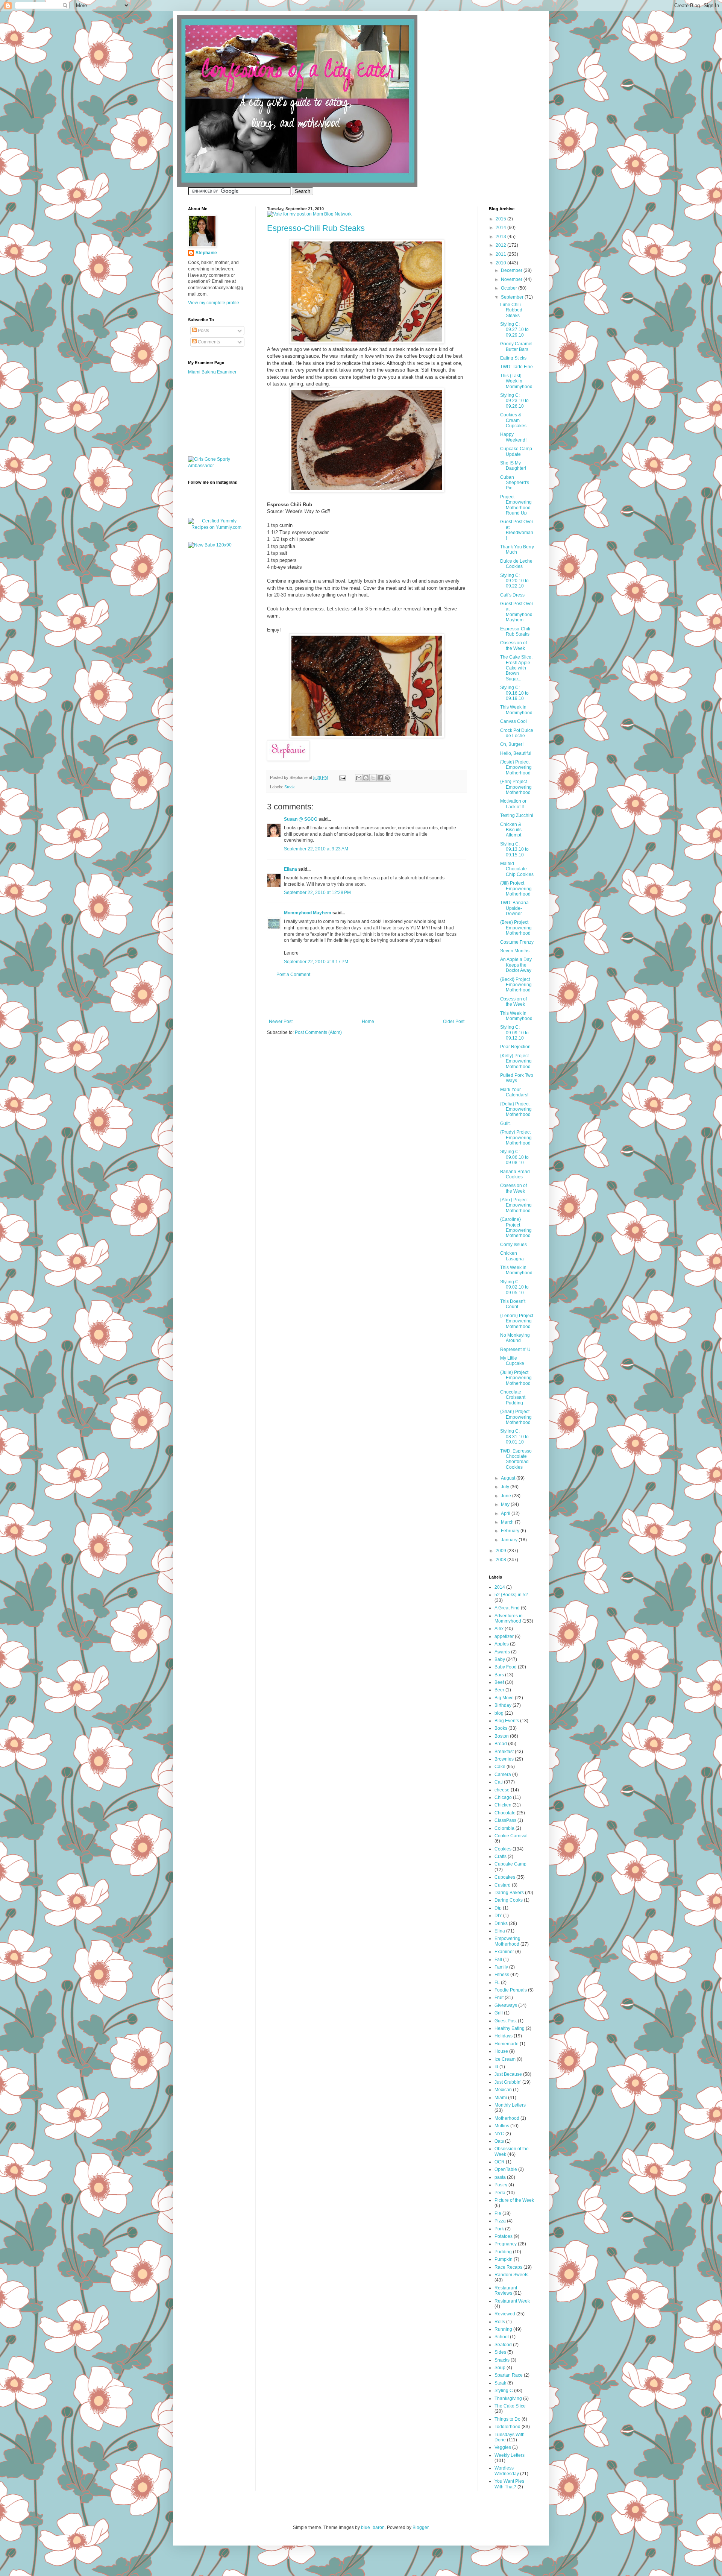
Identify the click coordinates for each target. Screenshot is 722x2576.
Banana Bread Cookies (515, 1174)
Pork (499, 2229)
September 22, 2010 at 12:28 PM (317, 893)
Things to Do (507, 2419)
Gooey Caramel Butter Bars (516, 346)
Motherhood (507, 2118)
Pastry (501, 2185)
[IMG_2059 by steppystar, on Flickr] (367, 736)
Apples (502, 1644)
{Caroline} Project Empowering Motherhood (516, 1227)
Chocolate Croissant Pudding (513, 1397)
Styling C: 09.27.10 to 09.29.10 (514, 330)
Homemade (507, 2044)
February (511, 1531)
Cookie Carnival (511, 1836)
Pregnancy (506, 2244)
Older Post (454, 1022)
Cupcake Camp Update (516, 451)
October (510, 288)
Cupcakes (505, 1877)
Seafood (503, 2345)
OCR (500, 2162)
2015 (501, 219)
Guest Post (506, 2021)
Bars (499, 1675)
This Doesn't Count (513, 1304)
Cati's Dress (512, 595)
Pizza (500, 2221)
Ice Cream (505, 2059)
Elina (500, 1931)
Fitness (502, 1975)
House (501, 2051)
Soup (500, 2368)
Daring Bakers (509, 1893)
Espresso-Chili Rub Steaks (316, 228)
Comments (208, 342)
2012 (501, 245)
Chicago (503, 1797)
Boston (502, 1736)
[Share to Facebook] (380, 778)
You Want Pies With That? (509, 2484)
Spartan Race (509, 2375)
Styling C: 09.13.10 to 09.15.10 (514, 849)
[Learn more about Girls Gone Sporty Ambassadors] (216, 463)
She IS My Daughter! (513, 466)
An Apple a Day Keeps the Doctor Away (516, 965)
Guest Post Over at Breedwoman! (517, 530)
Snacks (502, 2360)
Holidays (504, 2036)
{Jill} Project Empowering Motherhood (516, 889)
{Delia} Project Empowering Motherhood (516, 1109)
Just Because (508, 2074)
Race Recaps (508, 2267)
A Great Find (507, 1608)
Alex (499, 1629)
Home (368, 1022)
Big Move (504, 1698)
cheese (502, 1790)
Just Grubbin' (508, 2082)
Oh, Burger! (512, 744)
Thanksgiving (508, 2398)
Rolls (500, 2322)
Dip (498, 1908)
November (512, 279)
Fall (498, 1960)
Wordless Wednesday (507, 2471)
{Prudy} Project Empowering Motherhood (516, 1138)
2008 (501, 1560)
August (509, 1478)
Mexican (503, 2090)
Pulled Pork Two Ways (517, 1078)
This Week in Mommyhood (516, 710)
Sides (500, 2352)
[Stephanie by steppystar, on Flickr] (288, 759)
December (512, 270)
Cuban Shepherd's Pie (515, 483)
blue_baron (373, 2527)
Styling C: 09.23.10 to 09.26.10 (514, 401)
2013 (501, 237)
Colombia (504, 1828)
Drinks (501, 1923)
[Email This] (359, 778)
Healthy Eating (510, 2028)
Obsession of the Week (513, 645)
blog (499, 1713)
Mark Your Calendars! (514, 1092)
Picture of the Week (514, 2200)
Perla (500, 2193)
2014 (501, 228)
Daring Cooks (509, 1900)
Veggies (503, 2447)
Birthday (503, 1705)
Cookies (503, 1849)
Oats (499, 2141)
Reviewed (505, 2314)
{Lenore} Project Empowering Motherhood (517, 1321)
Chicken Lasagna (512, 1256)
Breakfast (504, 1752)
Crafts (501, 1856)
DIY (498, 1916)
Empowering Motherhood (507, 1941)
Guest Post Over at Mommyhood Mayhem (517, 612)
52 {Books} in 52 (511, 1595)
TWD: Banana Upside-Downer (514, 908)
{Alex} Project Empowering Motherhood (516, 1205)
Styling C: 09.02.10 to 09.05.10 (514, 1287)
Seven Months (515, 951)
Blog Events (507, 1721)
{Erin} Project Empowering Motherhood (516, 787)
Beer (499, 1690)
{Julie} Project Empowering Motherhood (516, 1378)
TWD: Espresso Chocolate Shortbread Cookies (516, 1459)
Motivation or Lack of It (513, 804)
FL (497, 1982)
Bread (501, 1744)
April (506, 1513)
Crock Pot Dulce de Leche (517, 733)
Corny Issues (513, 1245)
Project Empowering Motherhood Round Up (516, 505)
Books (501, 1728)
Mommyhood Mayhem (308, 913)
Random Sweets (511, 2275)
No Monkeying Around (515, 1338)
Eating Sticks (513, 358)
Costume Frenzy (517, 942)
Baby (500, 1659)
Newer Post (281, 1022)
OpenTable (506, 2169)
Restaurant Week (512, 2301)
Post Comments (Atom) (318, 1032)
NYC (499, 2134)
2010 (501, 263)
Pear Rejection (515, 1047)
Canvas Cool (513, 721)
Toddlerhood (507, 2427)
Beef (499, 1682)
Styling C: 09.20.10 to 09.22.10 (514, 581)
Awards (502, 1652)
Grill (499, 2013)
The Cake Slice (510, 2406)
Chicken (503, 1805)
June (507, 1496)
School (502, 2337)
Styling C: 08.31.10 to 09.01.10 (514, 1437)
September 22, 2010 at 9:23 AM (316, 849)
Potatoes (504, 2236)
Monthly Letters (510, 2105)
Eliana (290, 869)
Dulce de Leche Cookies (516, 564)
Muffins (502, 2126)
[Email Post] (342, 777)
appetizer (504, 1636)
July (506, 1487)
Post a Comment (293, 975)
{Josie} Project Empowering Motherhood (516, 767)
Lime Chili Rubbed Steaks (511, 310)
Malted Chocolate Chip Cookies (517, 869)
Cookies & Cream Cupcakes (513, 420)
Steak (290, 787)
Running (503, 2329)
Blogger (420, 2527)
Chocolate (505, 1813)
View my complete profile (214, 303)
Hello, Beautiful (516, 753)
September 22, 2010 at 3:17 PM (316, 962)
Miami (501, 2098)
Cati (499, 1782)
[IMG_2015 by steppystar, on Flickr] (367, 491)
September (513, 297)
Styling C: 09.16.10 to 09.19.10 (514, 693)
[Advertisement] (367, 998)
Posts (203, 331)
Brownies (504, 1759)
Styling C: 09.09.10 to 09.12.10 (514, 1033)
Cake (500, 1767)
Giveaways (506, 2005)
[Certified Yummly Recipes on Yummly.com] (216, 527)
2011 (501, 254)
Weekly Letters (510, 2455)
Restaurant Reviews (506, 2291)
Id (496, 2067)
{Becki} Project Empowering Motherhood (516, 985)
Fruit (499, 1998)
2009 (501, 1551)
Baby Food (506, 1667)
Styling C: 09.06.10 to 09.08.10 (514, 1157)
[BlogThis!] (366, 778)
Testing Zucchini (517, 815)
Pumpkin (504, 2259)
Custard (503, 1885)
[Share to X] (373, 778)
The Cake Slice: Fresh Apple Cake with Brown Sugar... (516, 668)
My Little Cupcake (512, 1361)
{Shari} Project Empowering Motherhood (516, 1417)
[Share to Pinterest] (387, 778)
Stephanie (206, 253)
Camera (503, 1775)
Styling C (504, 2391)
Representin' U (515, 1349)
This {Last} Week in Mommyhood (516, 381)
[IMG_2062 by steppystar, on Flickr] (367, 342)
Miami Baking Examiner (212, 372)
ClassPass (505, 1820)
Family (501, 1967)
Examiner (504, 1952)
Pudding (503, 2252)
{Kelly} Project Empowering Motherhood (516, 1061)
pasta (500, 2177)
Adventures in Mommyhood (509, 1618)
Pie (498, 2213)
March (508, 1522)
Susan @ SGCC (301, 819)
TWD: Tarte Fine (516, 367)
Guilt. (505, 1123)
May (506, 1504)
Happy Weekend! (513, 437)
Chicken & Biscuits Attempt (511, 830)
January (510, 1540)
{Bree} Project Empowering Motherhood (516, 928)
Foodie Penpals (511, 1990)
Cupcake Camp (510, 1864)
